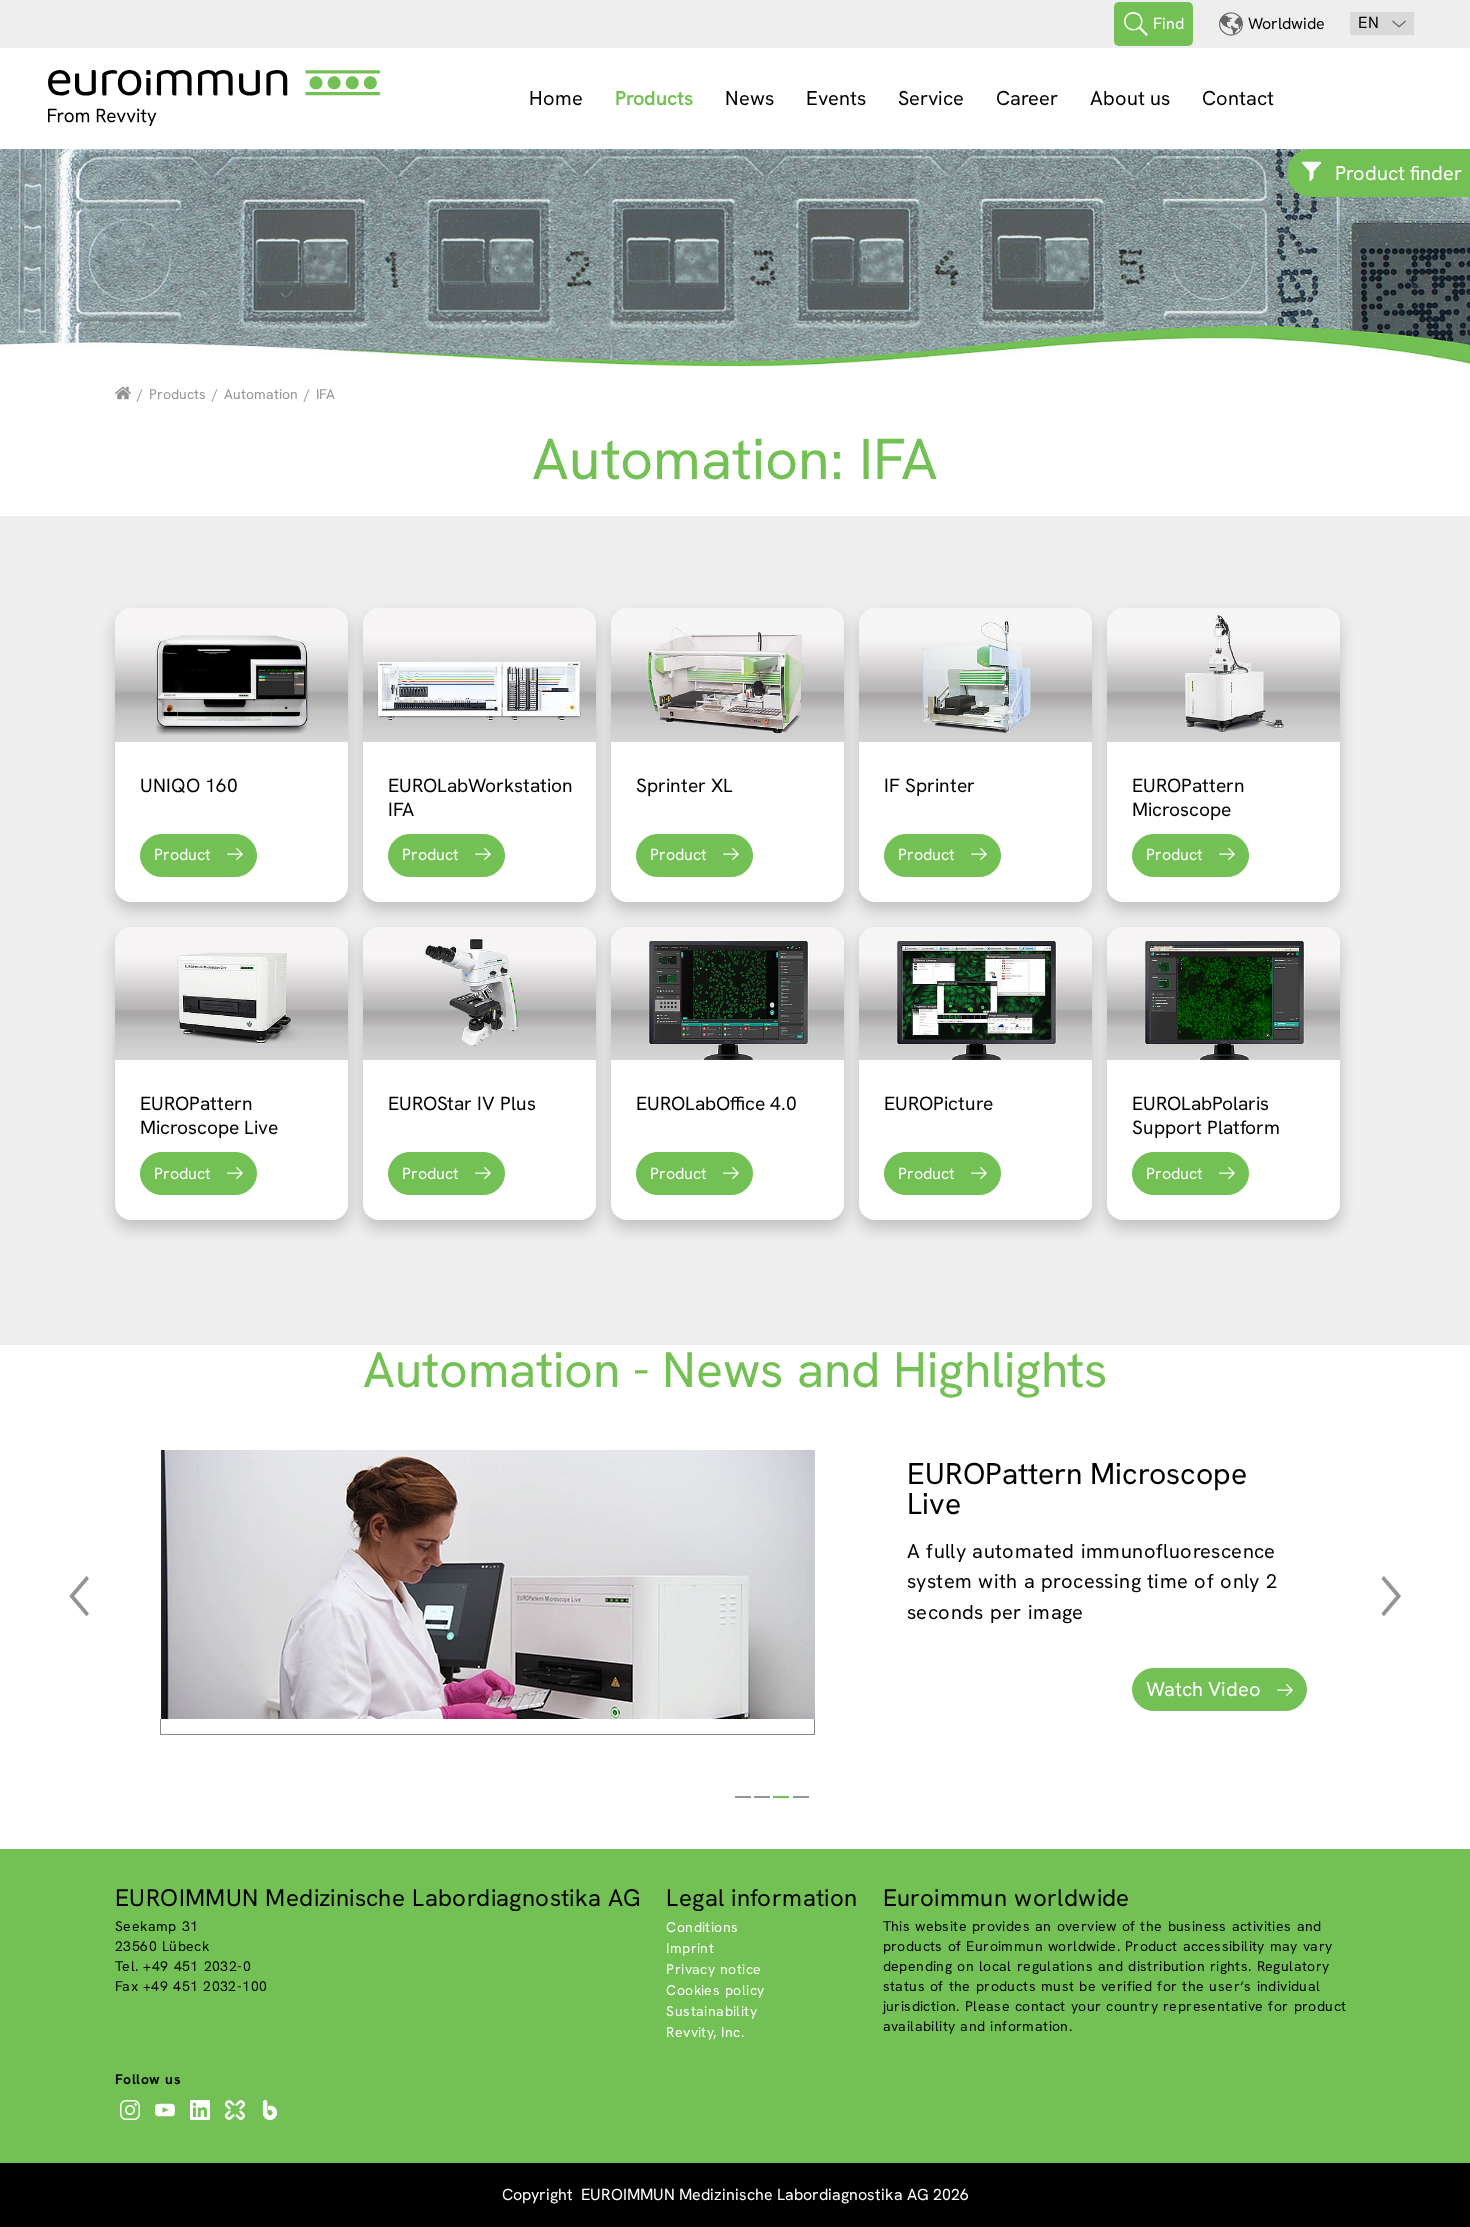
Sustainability (711, 2011)
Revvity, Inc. (705, 2032)
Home (556, 98)
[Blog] (272, 2120)
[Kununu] (237, 2120)
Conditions (702, 1927)
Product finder (1398, 173)
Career (1027, 98)
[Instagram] (132, 2120)
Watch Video (1203, 1689)
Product (182, 854)
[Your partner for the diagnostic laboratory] (123, 394)
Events (836, 98)
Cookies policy (715, 1990)
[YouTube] (167, 2120)
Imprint (690, 1948)
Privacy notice (713, 1969)
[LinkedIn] (202, 2120)
